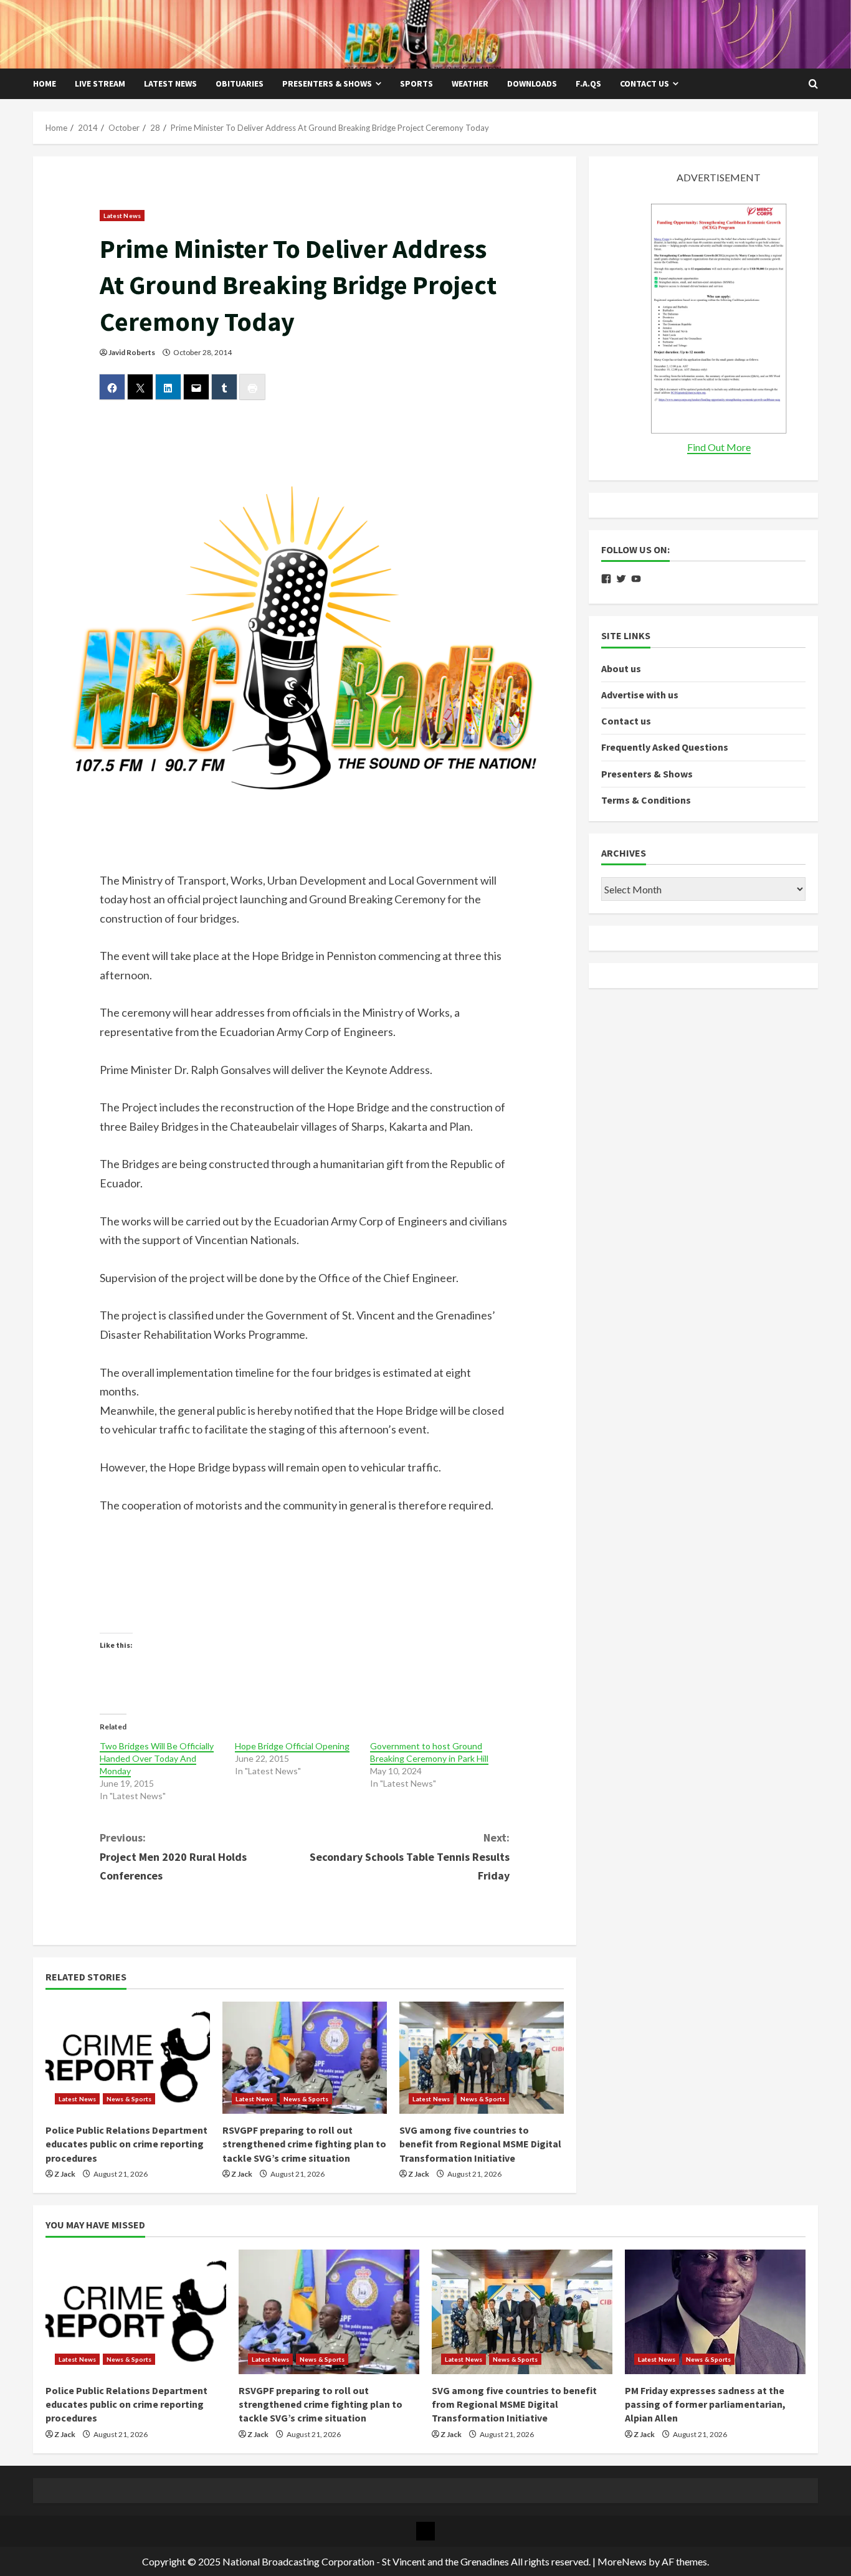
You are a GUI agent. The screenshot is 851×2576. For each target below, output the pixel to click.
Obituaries (240, 83)
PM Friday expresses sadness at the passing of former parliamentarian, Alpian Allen (705, 2404)
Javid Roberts (132, 352)
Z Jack (65, 2174)
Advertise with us (640, 695)
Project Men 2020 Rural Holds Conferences (173, 1856)
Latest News (170, 83)
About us (621, 668)
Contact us (644, 83)
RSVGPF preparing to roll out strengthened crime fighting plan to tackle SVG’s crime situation (304, 2144)
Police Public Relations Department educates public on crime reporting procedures (126, 2144)
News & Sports (129, 2099)
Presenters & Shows (327, 83)
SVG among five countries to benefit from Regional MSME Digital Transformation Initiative (480, 2144)
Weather (470, 83)
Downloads (532, 83)
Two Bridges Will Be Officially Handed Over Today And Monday (157, 1758)
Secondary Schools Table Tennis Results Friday (410, 1856)
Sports (416, 83)
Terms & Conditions (646, 800)
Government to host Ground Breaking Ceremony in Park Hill (429, 1752)
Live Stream (100, 83)
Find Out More (719, 447)
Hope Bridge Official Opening (292, 1746)
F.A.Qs (588, 83)
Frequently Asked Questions (665, 748)
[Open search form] (813, 84)
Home (45, 83)
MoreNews (622, 2561)
